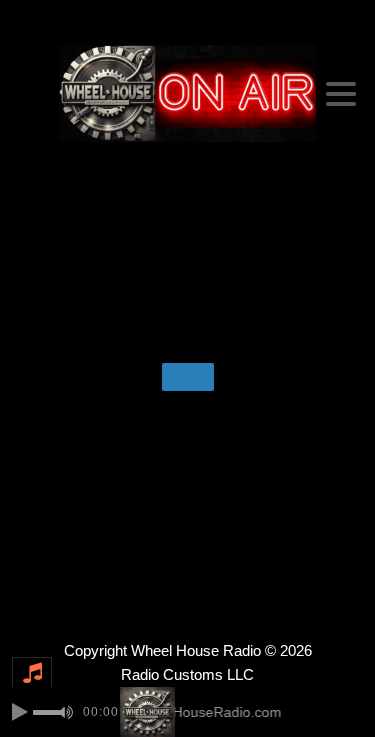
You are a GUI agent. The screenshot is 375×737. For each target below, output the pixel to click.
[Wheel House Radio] (188, 93)
